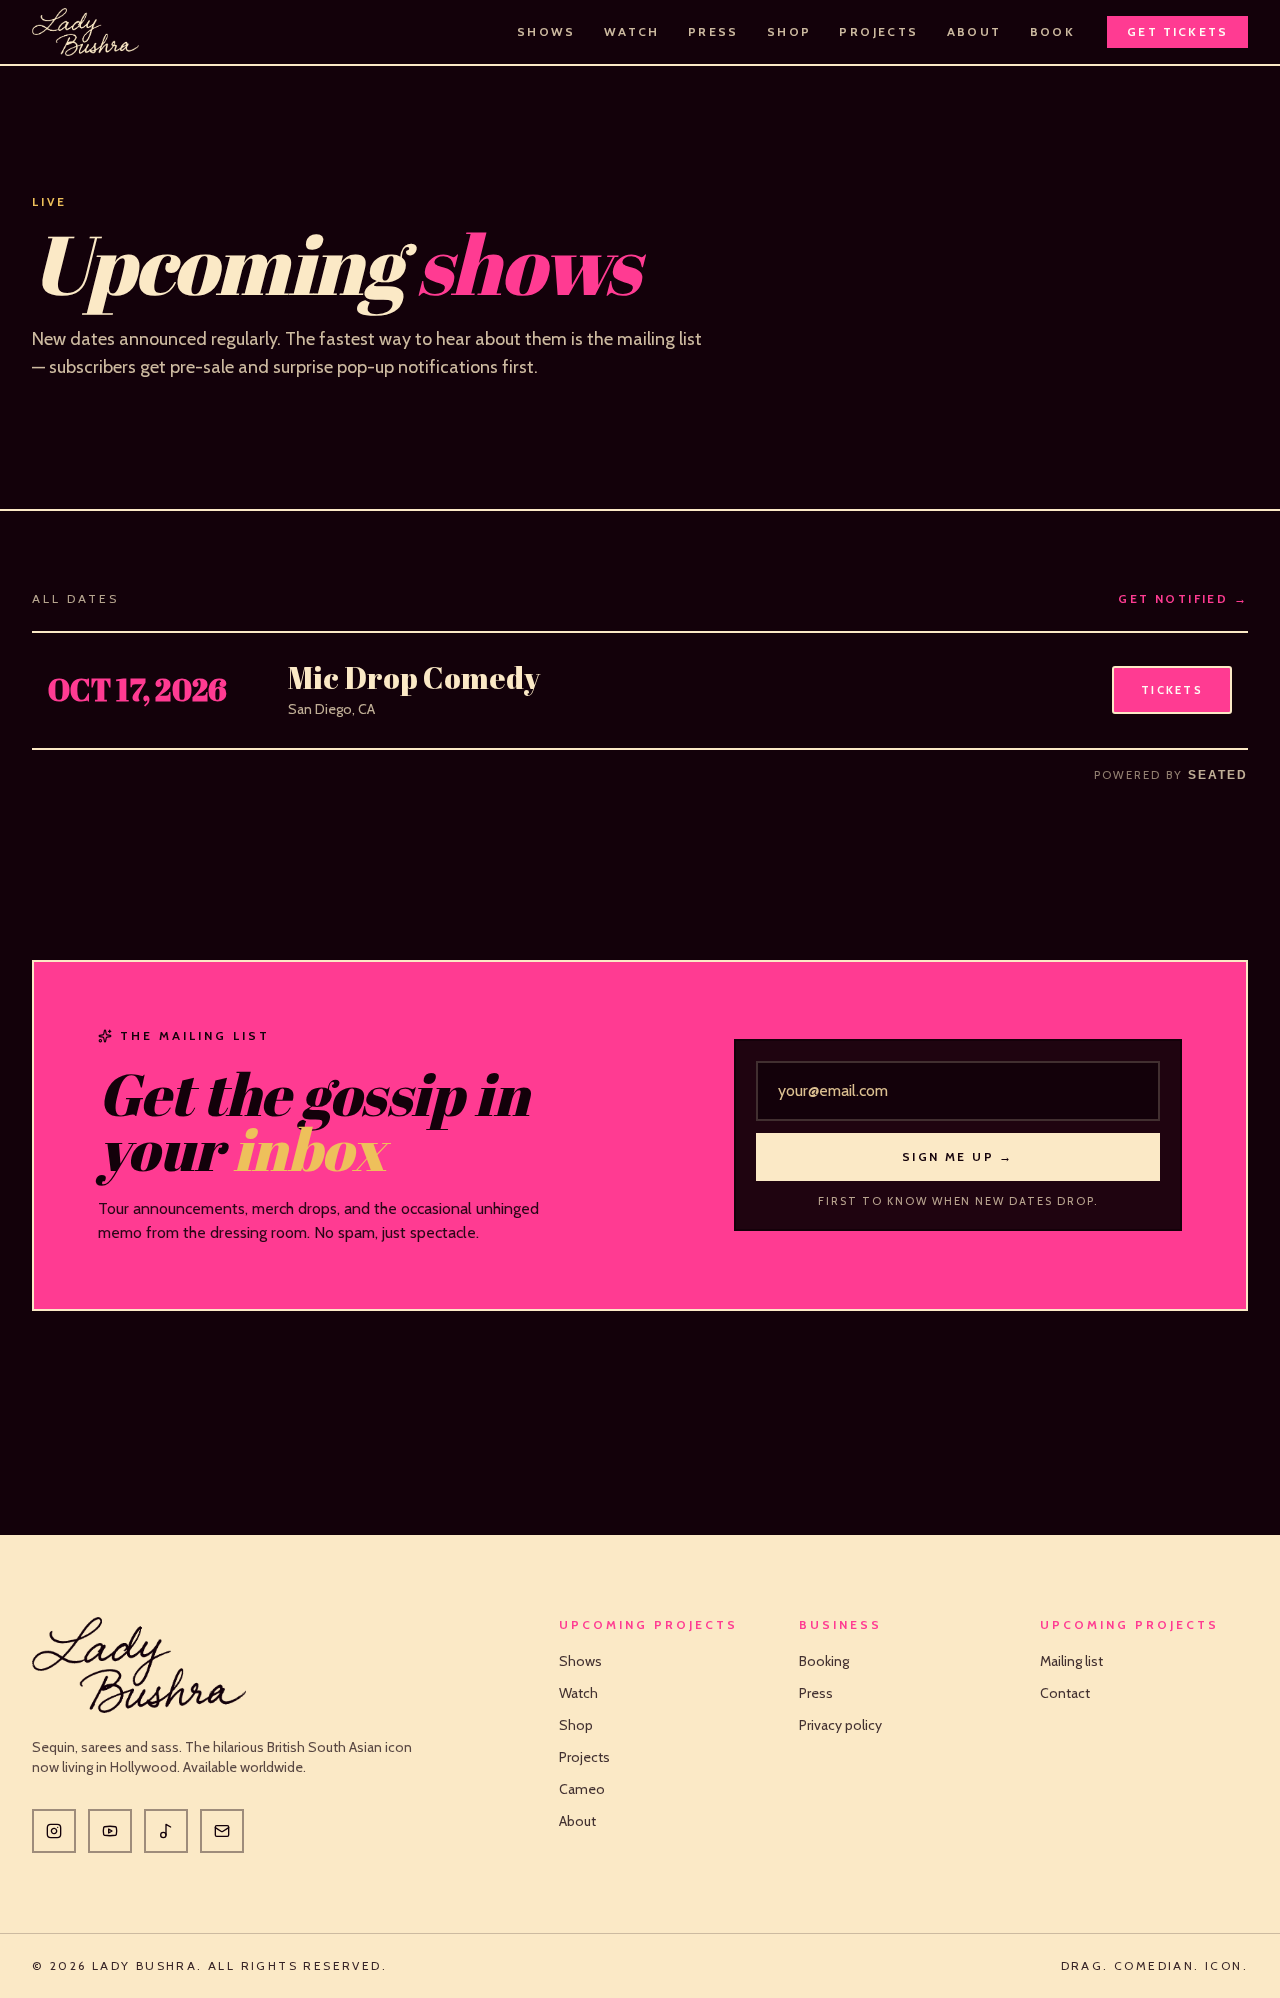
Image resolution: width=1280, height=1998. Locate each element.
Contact (1065, 1693)
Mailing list (1071, 1661)
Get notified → (1183, 598)
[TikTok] (166, 1831)
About (974, 31)
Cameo (582, 1789)
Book (1053, 31)
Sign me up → (958, 1156)
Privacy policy (840, 1725)
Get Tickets (1177, 31)
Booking (824, 1661)
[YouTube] (110, 1831)
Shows (546, 31)
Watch (632, 31)
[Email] (222, 1831)
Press (713, 31)
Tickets (1172, 690)
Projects (878, 31)
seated (1218, 775)
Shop (789, 31)
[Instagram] (54, 1831)
